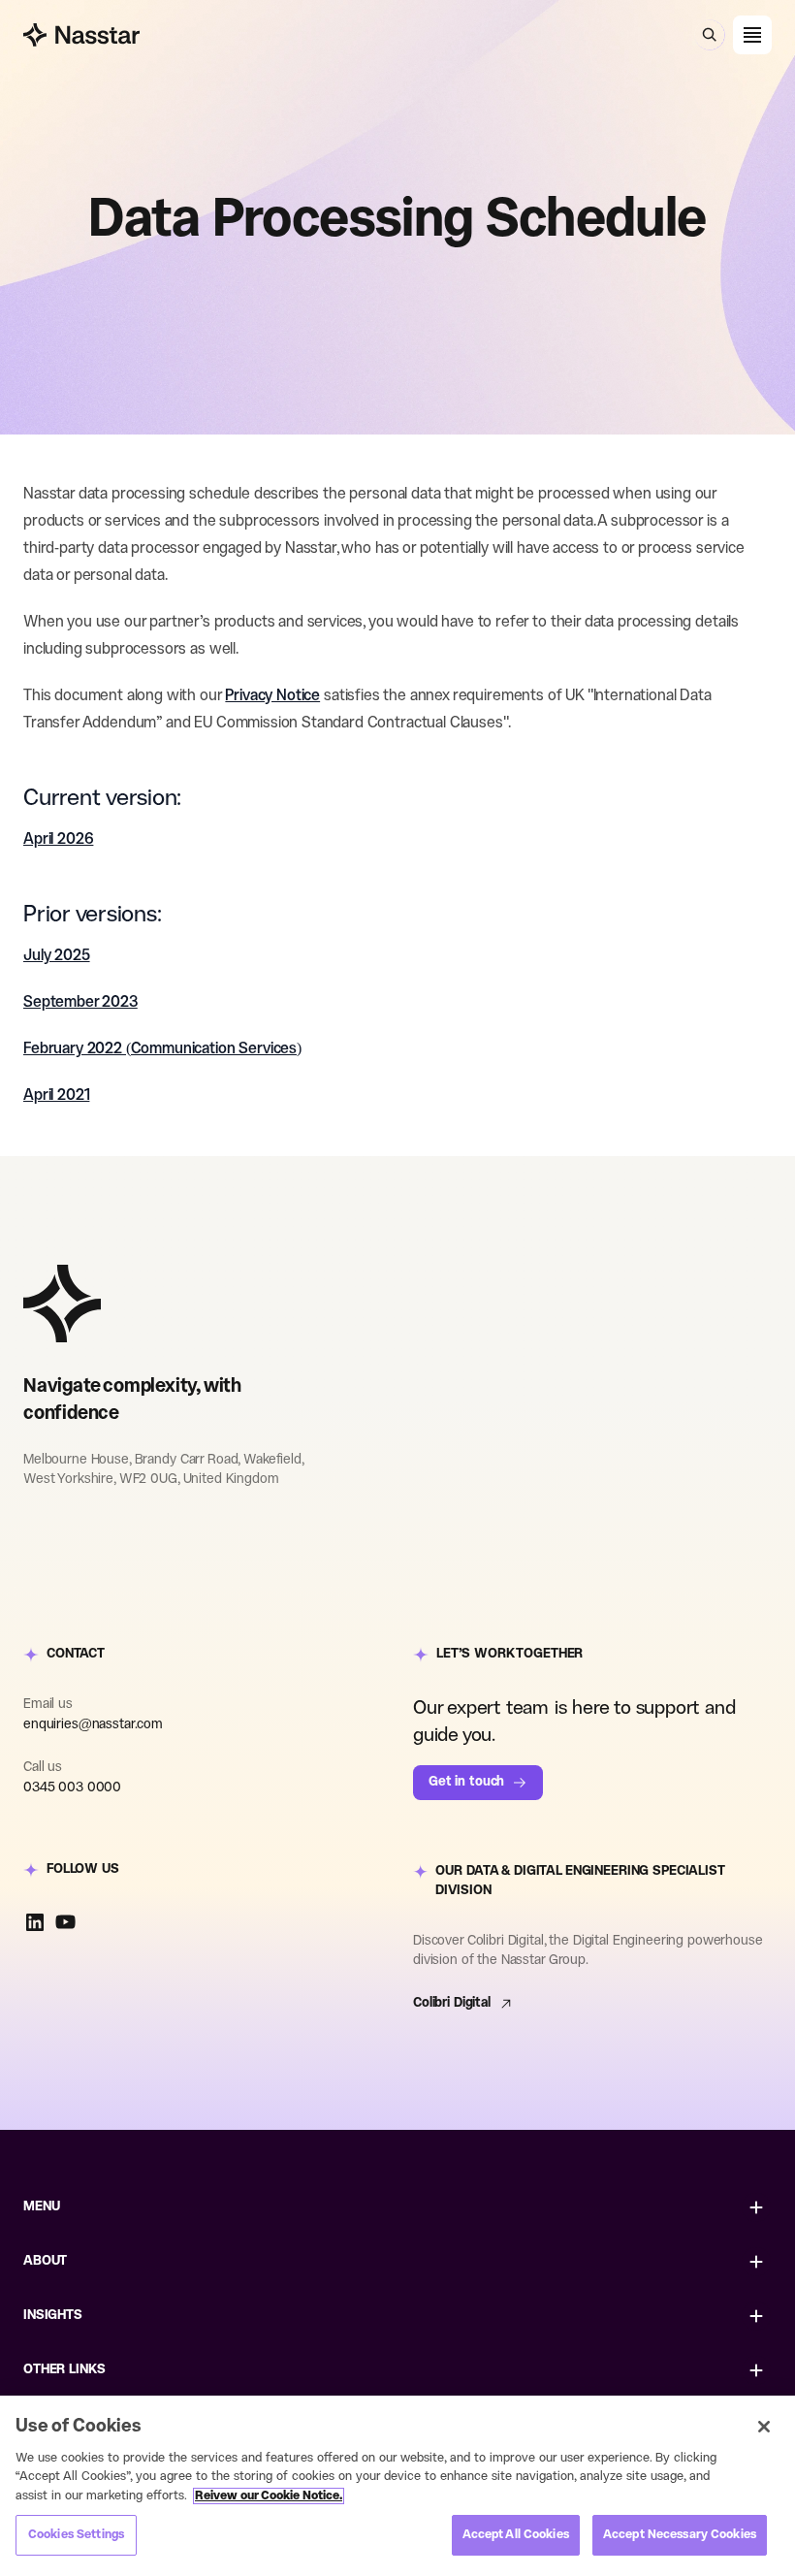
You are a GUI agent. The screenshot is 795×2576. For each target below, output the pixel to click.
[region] (397, 2486)
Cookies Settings (76, 2535)
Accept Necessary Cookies (680, 2535)
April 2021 (56, 1095)
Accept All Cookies (516, 2535)
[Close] (764, 2427)
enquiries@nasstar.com (93, 1725)
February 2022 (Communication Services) (162, 1049)
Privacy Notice (272, 696)
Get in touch (466, 1782)
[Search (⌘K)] (710, 35)
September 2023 (80, 1002)
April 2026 (58, 839)
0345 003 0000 (72, 1788)
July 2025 (57, 956)
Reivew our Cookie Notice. (269, 2496)
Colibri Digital (452, 2003)
